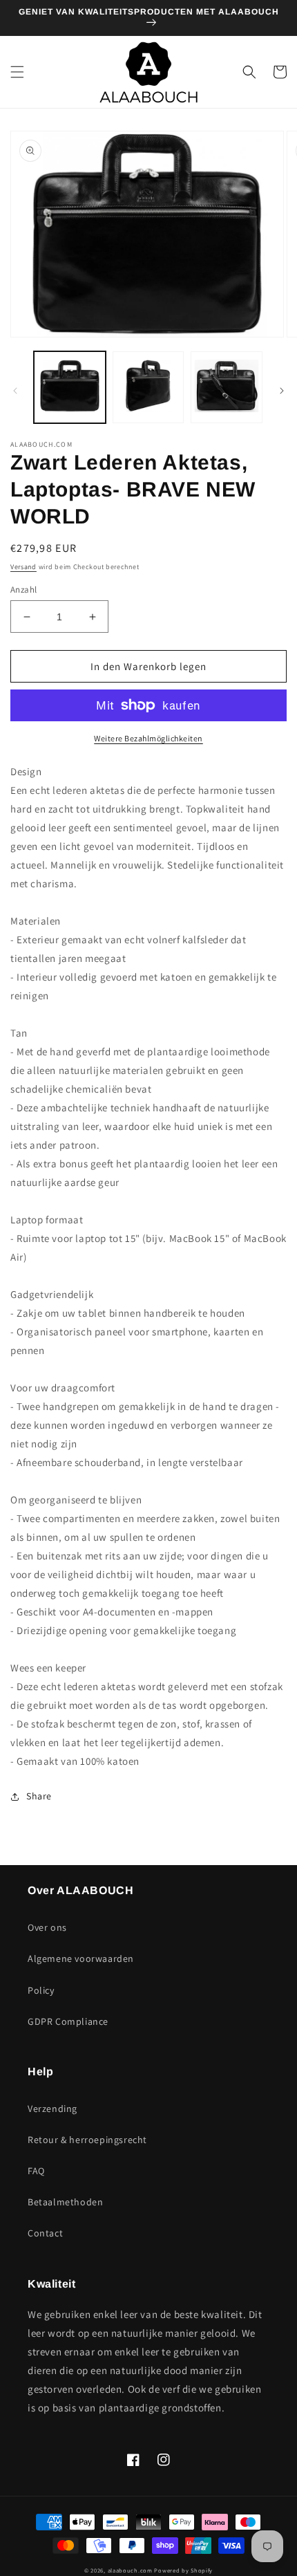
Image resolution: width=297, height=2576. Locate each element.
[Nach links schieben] (15, 391)
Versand (23, 567)
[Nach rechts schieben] (282, 391)
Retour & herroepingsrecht (87, 2140)
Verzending (52, 2109)
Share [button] (39, 1796)
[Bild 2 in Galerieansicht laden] (148, 387)
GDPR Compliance (68, 2021)
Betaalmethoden (65, 2202)
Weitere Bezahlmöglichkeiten (148, 738)
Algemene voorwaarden (81, 1958)
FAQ (36, 2171)
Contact (45, 2233)
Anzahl (23, 590)
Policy (41, 1990)
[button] (17, 72)
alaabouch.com (130, 2570)
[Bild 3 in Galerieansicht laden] (227, 387)
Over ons (47, 1927)
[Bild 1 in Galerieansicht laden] (70, 387)
